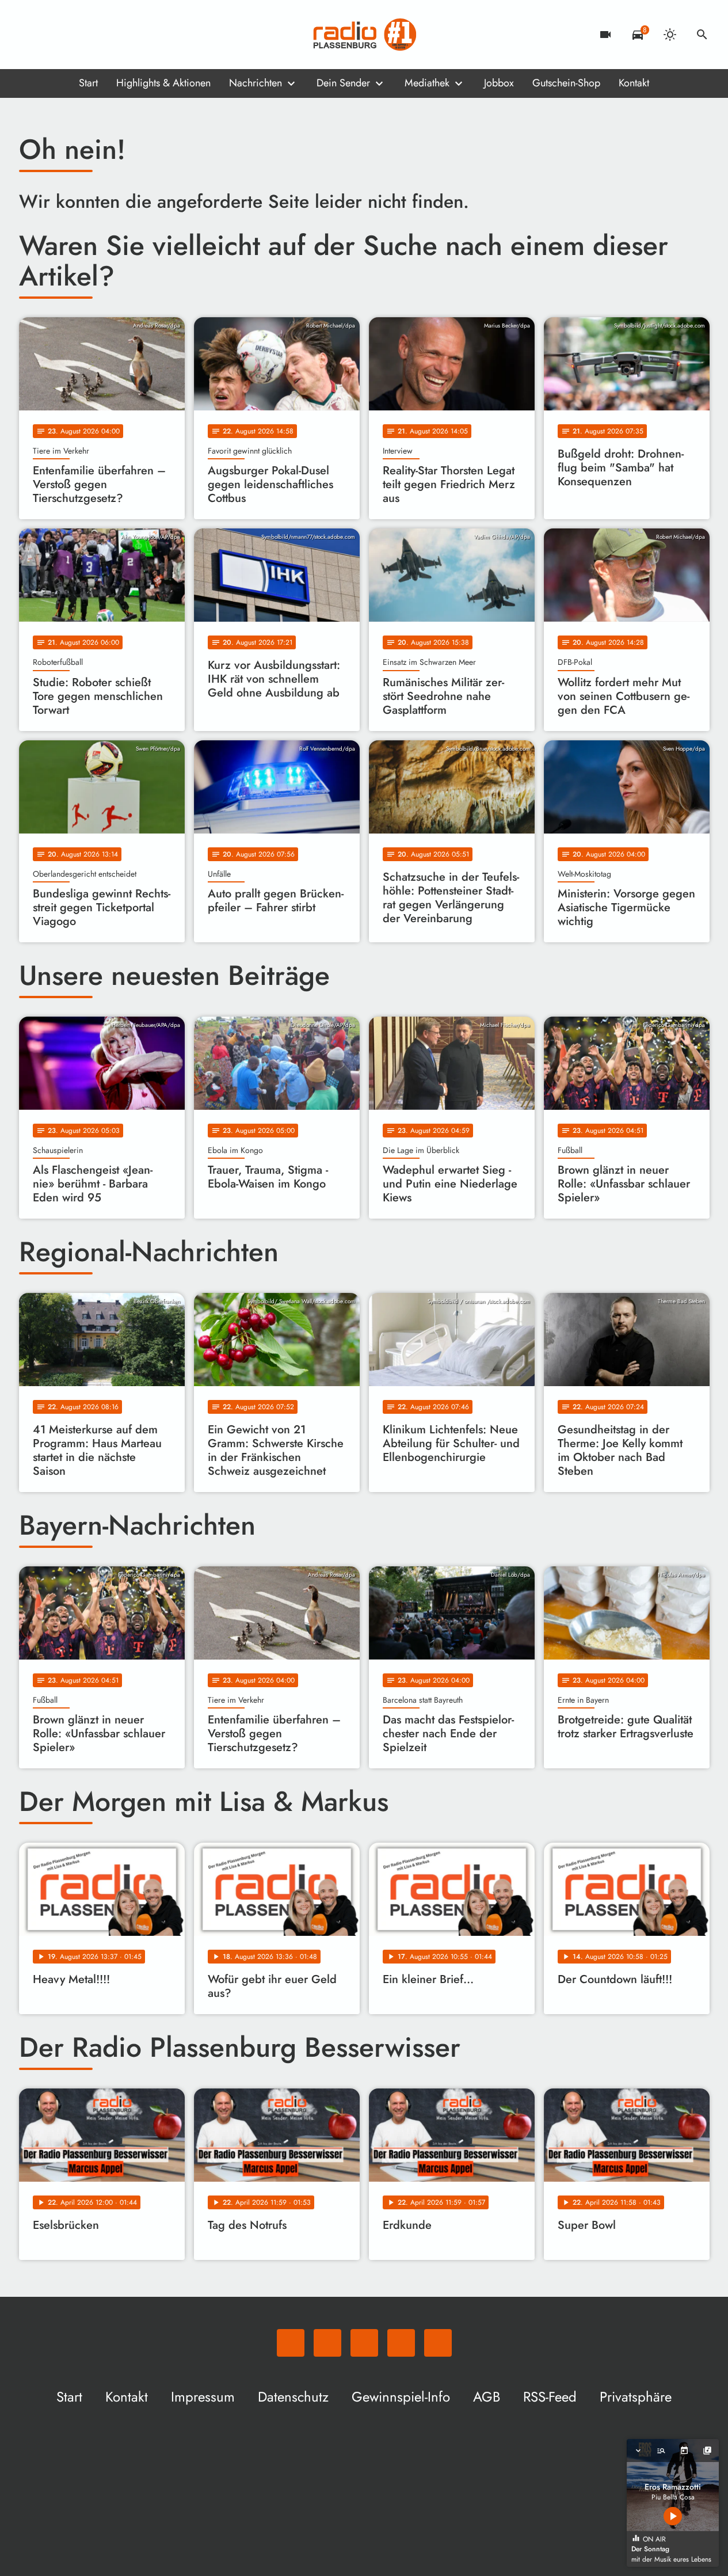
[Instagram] (77, 35)
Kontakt (634, 83)
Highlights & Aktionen (163, 83)
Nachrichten (256, 83)
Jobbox (499, 83)
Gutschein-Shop (566, 83)
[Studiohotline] (123, 35)
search (702, 35)
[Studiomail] (100, 35)
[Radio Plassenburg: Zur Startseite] (364, 35)
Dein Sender (343, 83)
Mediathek (427, 83)
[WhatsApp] (31, 35)
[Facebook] (54, 35)
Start (88, 83)
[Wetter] (670, 35)
